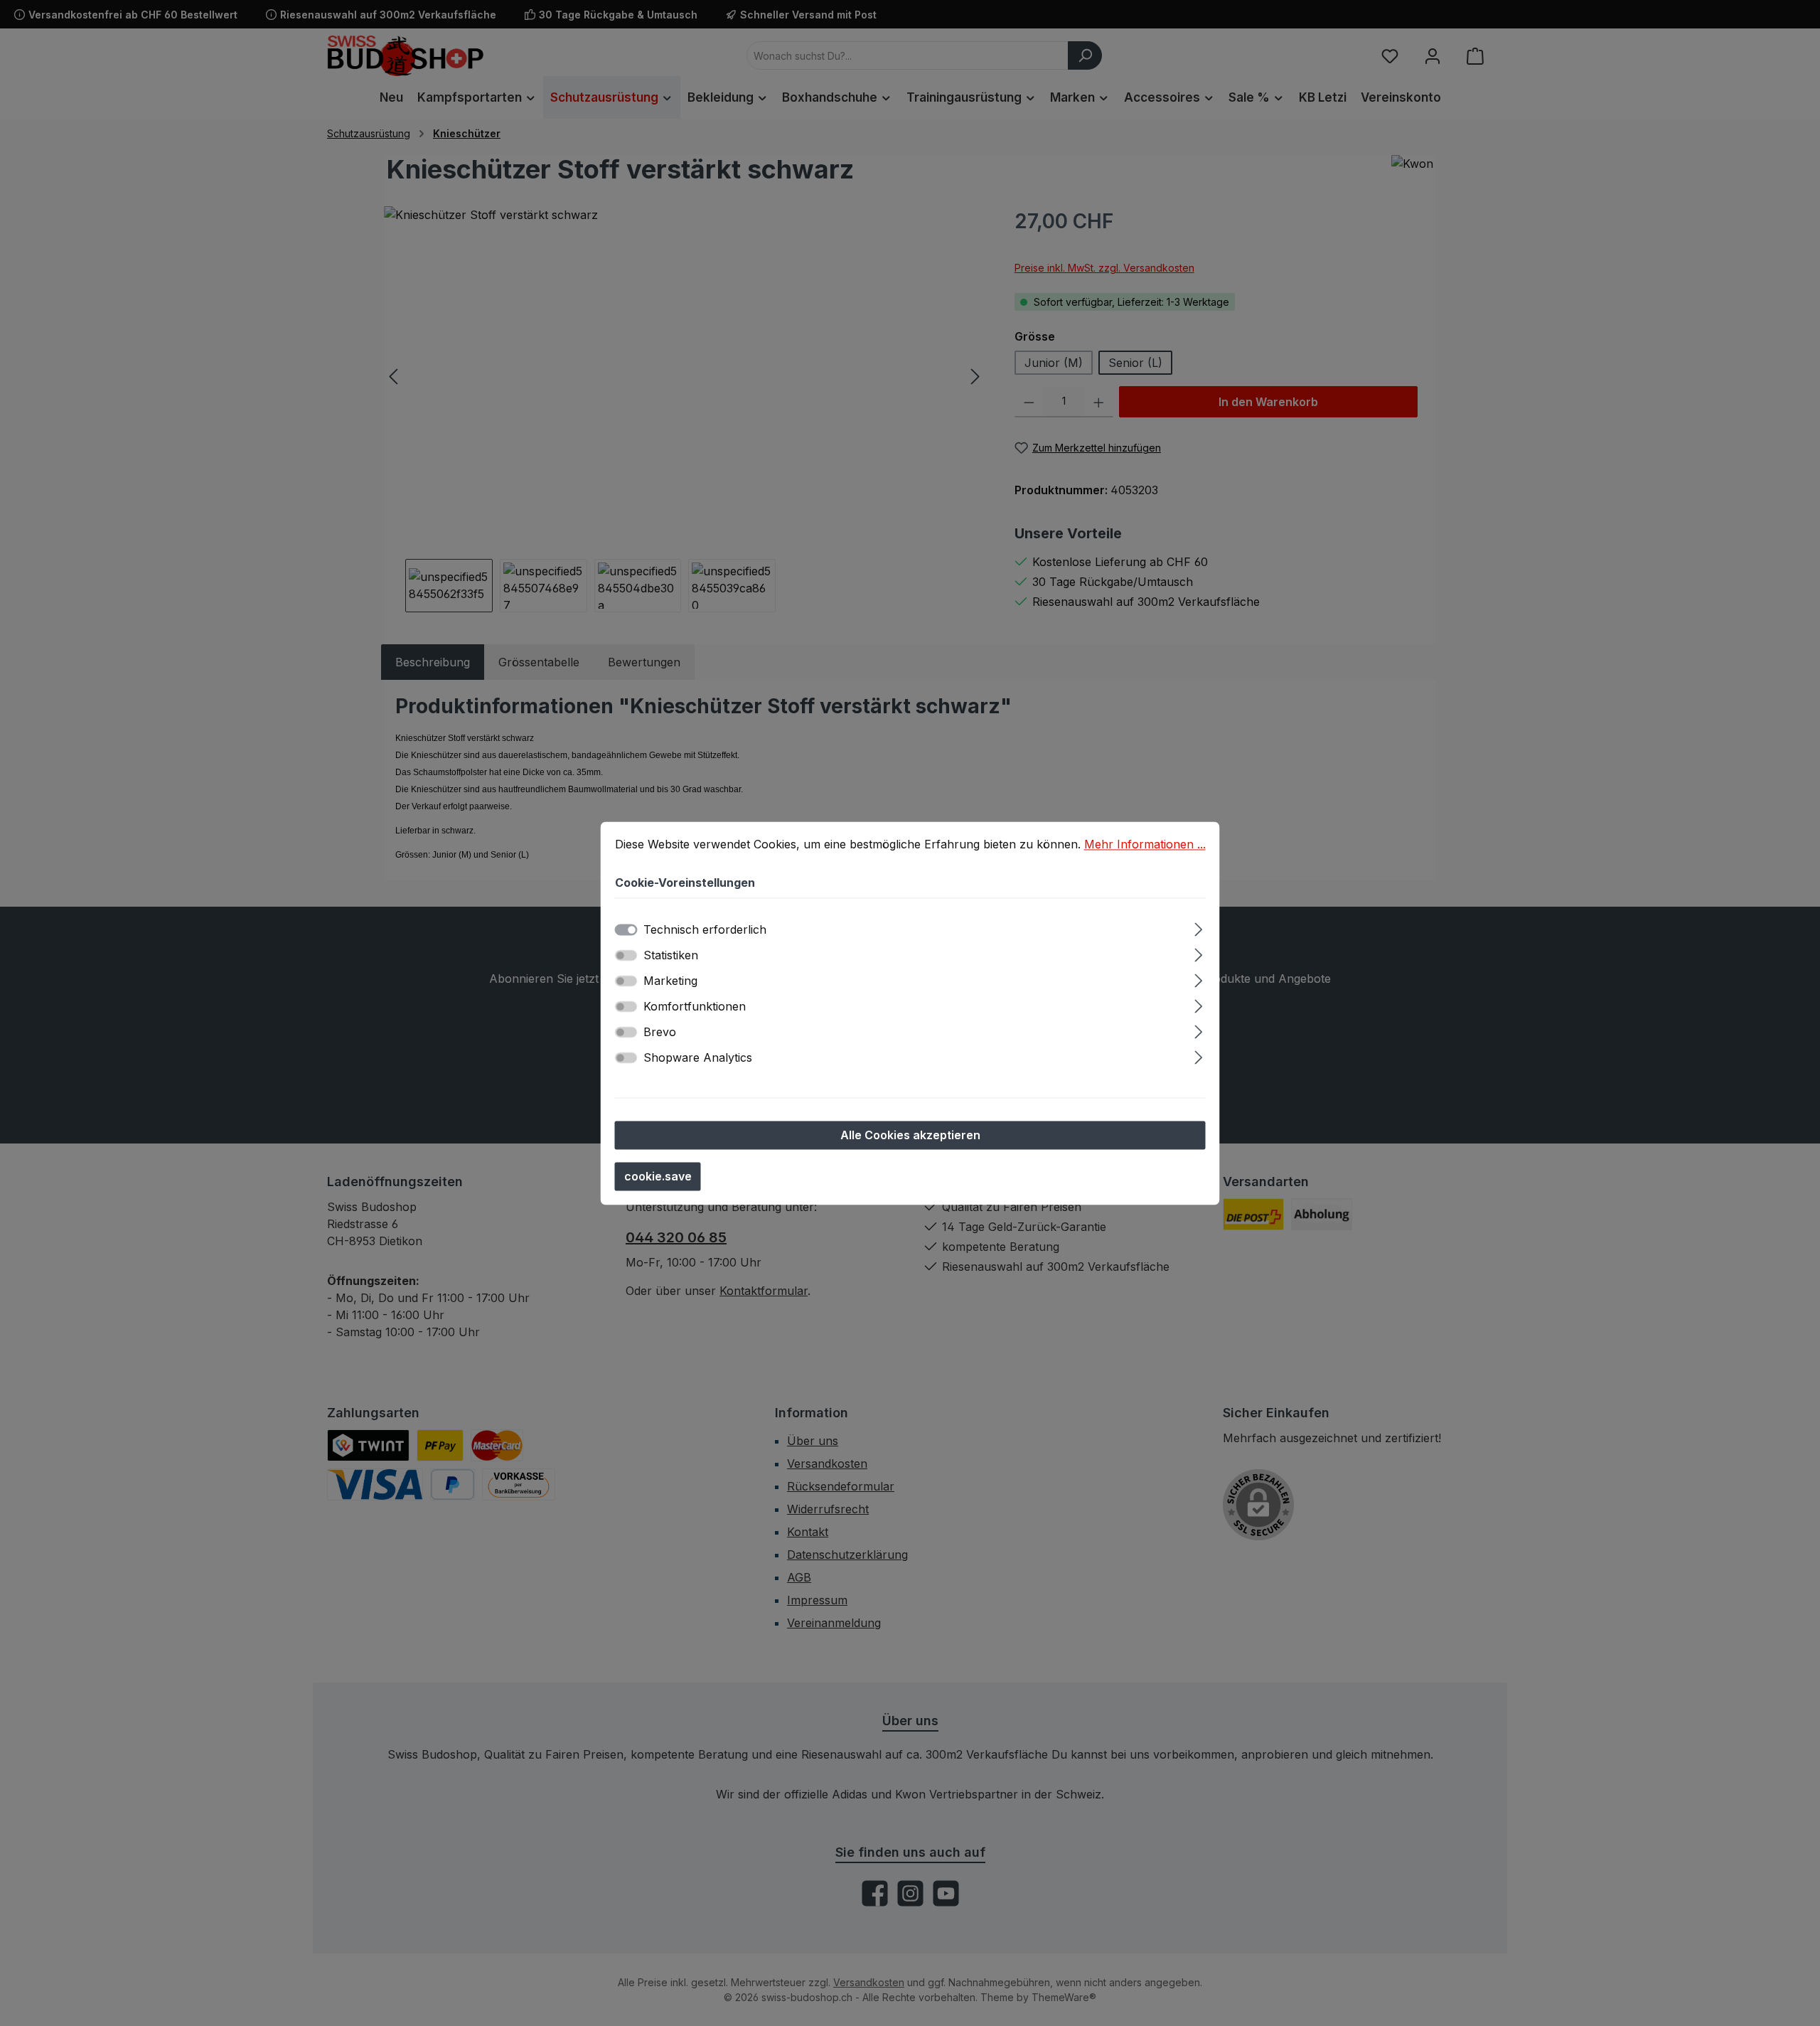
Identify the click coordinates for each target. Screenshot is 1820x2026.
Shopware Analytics (698, 1057)
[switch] (626, 955)
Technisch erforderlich (705, 929)
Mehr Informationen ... (1145, 844)
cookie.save (658, 1176)
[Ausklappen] (1198, 927)
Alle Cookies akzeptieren (910, 1135)
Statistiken (671, 955)
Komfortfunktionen (695, 1006)
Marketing (670, 981)
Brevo (660, 1032)
